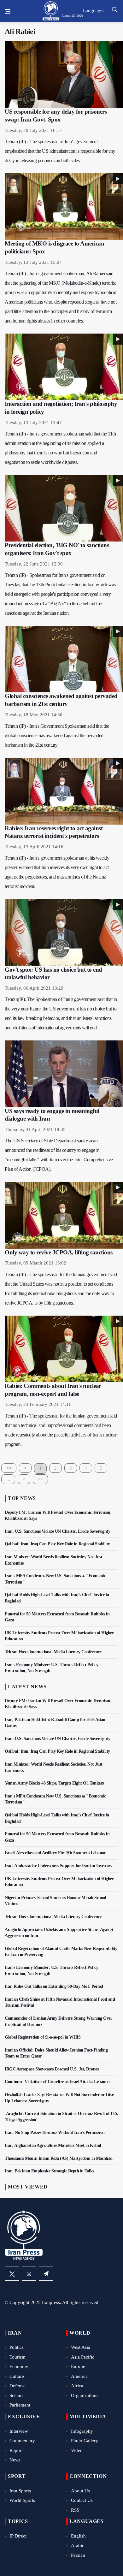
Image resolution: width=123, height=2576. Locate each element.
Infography (82, 2431)
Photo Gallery (85, 2441)
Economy (19, 2366)
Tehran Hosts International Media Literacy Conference (53, 1652)
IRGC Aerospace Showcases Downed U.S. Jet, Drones (52, 2069)
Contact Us (82, 2500)
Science (17, 2395)
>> (40, 1479)
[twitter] (12, 2273)
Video (77, 2450)
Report (16, 2450)
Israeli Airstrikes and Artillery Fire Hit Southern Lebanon (56, 1853)
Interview (19, 2431)
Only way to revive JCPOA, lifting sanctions (59, 1252)
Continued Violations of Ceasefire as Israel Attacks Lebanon (57, 2082)
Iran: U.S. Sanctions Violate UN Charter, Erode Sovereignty (57, 1531)
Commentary (22, 2441)
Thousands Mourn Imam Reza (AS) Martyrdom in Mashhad (59, 2158)
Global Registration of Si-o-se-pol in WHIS (43, 2037)
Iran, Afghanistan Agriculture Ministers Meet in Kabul (53, 2145)
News (15, 2460)
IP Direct (18, 2536)
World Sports (22, 2500)
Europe (78, 2366)
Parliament (20, 2405)
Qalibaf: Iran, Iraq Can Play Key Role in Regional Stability (57, 1544)
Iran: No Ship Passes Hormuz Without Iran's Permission (55, 2132)
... (8, 1479)
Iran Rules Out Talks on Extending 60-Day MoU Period (54, 1986)
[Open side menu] (8, 11)
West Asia (81, 2347)
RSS (75, 2510)
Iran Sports (20, 2491)
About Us (80, 2491)
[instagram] (29, 2273)
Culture (17, 2376)
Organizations (85, 2395)
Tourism (18, 2357)
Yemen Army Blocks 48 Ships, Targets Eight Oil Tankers (54, 1783)
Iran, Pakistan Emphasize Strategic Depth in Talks (49, 2171)
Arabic (78, 2545)
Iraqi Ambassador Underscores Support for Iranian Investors (58, 1866)
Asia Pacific (83, 2357)
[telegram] (46, 2273)
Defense (18, 2386)
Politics (17, 2347)
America (79, 2376)
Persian (78, 2555)
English (78, 2536)
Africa (77, 2386)
